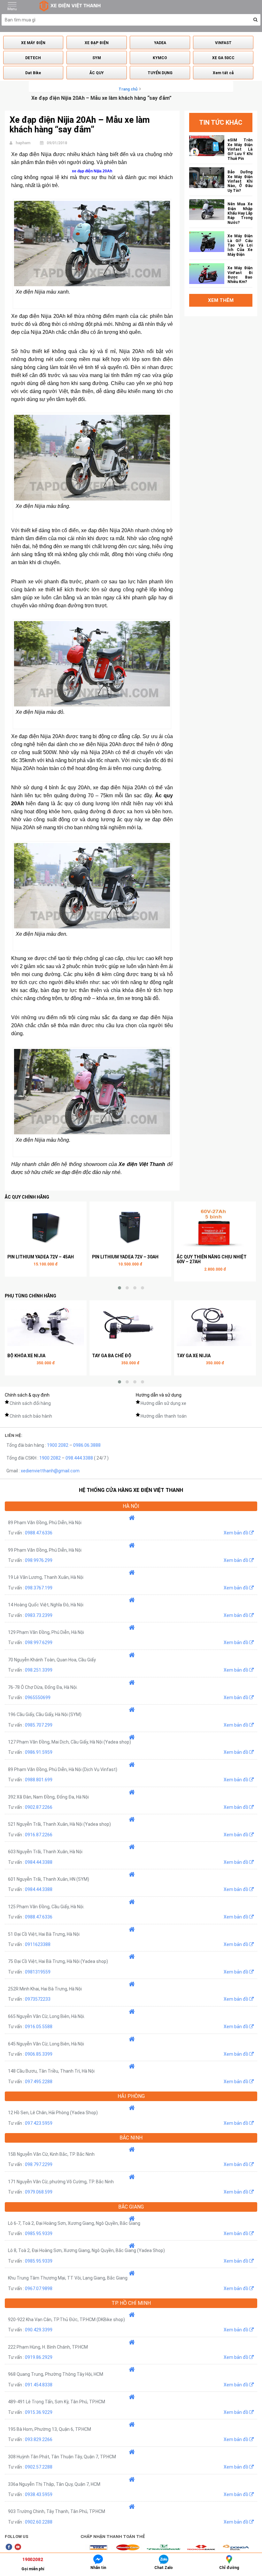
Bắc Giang (131, 2207)
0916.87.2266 (39, 1835)
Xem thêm (221, 300)
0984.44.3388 (39, 1862)
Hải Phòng (131, 2096)
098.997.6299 (39, 1642)
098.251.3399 (39, 1670)
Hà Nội (131, 1506)
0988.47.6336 (39, 1533)
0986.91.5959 (39, 1752)
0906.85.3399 (39, 2054)
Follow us (17, 2537)
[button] (255, 20)
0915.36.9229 (39, 2412)
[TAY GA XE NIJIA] (215, 1326)
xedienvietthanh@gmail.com (50, 1471)
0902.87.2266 (39, 1807)
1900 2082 (58, 1445)
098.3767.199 (39, 1588)
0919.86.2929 (39, 2357)
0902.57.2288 (39, 2467)
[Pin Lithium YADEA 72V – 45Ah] (46, 1227)
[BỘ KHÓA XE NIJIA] (46, 1326)
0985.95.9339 (39, 2233)
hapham (23, 143)
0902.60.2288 (39, 2522)
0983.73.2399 (39, 1615)
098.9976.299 (39, 1560)
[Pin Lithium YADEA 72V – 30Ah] (130, 1227)
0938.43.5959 (39, 2494)
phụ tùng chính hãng (31, 1296)
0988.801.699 (39, 1780)
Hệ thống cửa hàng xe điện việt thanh (131, 1490)
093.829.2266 (39, 2439)
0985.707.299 (39, 1725)
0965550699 (38, 1698)
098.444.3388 (79, 1458)
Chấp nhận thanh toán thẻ (113, 2537)
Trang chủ (128, 89)
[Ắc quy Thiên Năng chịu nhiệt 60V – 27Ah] (215, 1227)
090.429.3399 (39, 2330)
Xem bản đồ (236, 1533)
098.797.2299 (39, 2164)
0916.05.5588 (39, 2027)
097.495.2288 (39, 2082)
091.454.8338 (39, 2385)
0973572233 (38, 1999)
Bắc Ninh (131, 2138)
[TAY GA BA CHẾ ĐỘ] (130, 1326)
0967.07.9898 (39, 2288)
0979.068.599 (39, 2192)
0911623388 (38, 1944)
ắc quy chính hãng (27, 1197)
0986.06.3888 (87, 1445)
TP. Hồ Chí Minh (131, 2303)
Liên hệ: (14, 1435)
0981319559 (38, 1972)
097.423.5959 (39, 2123)
